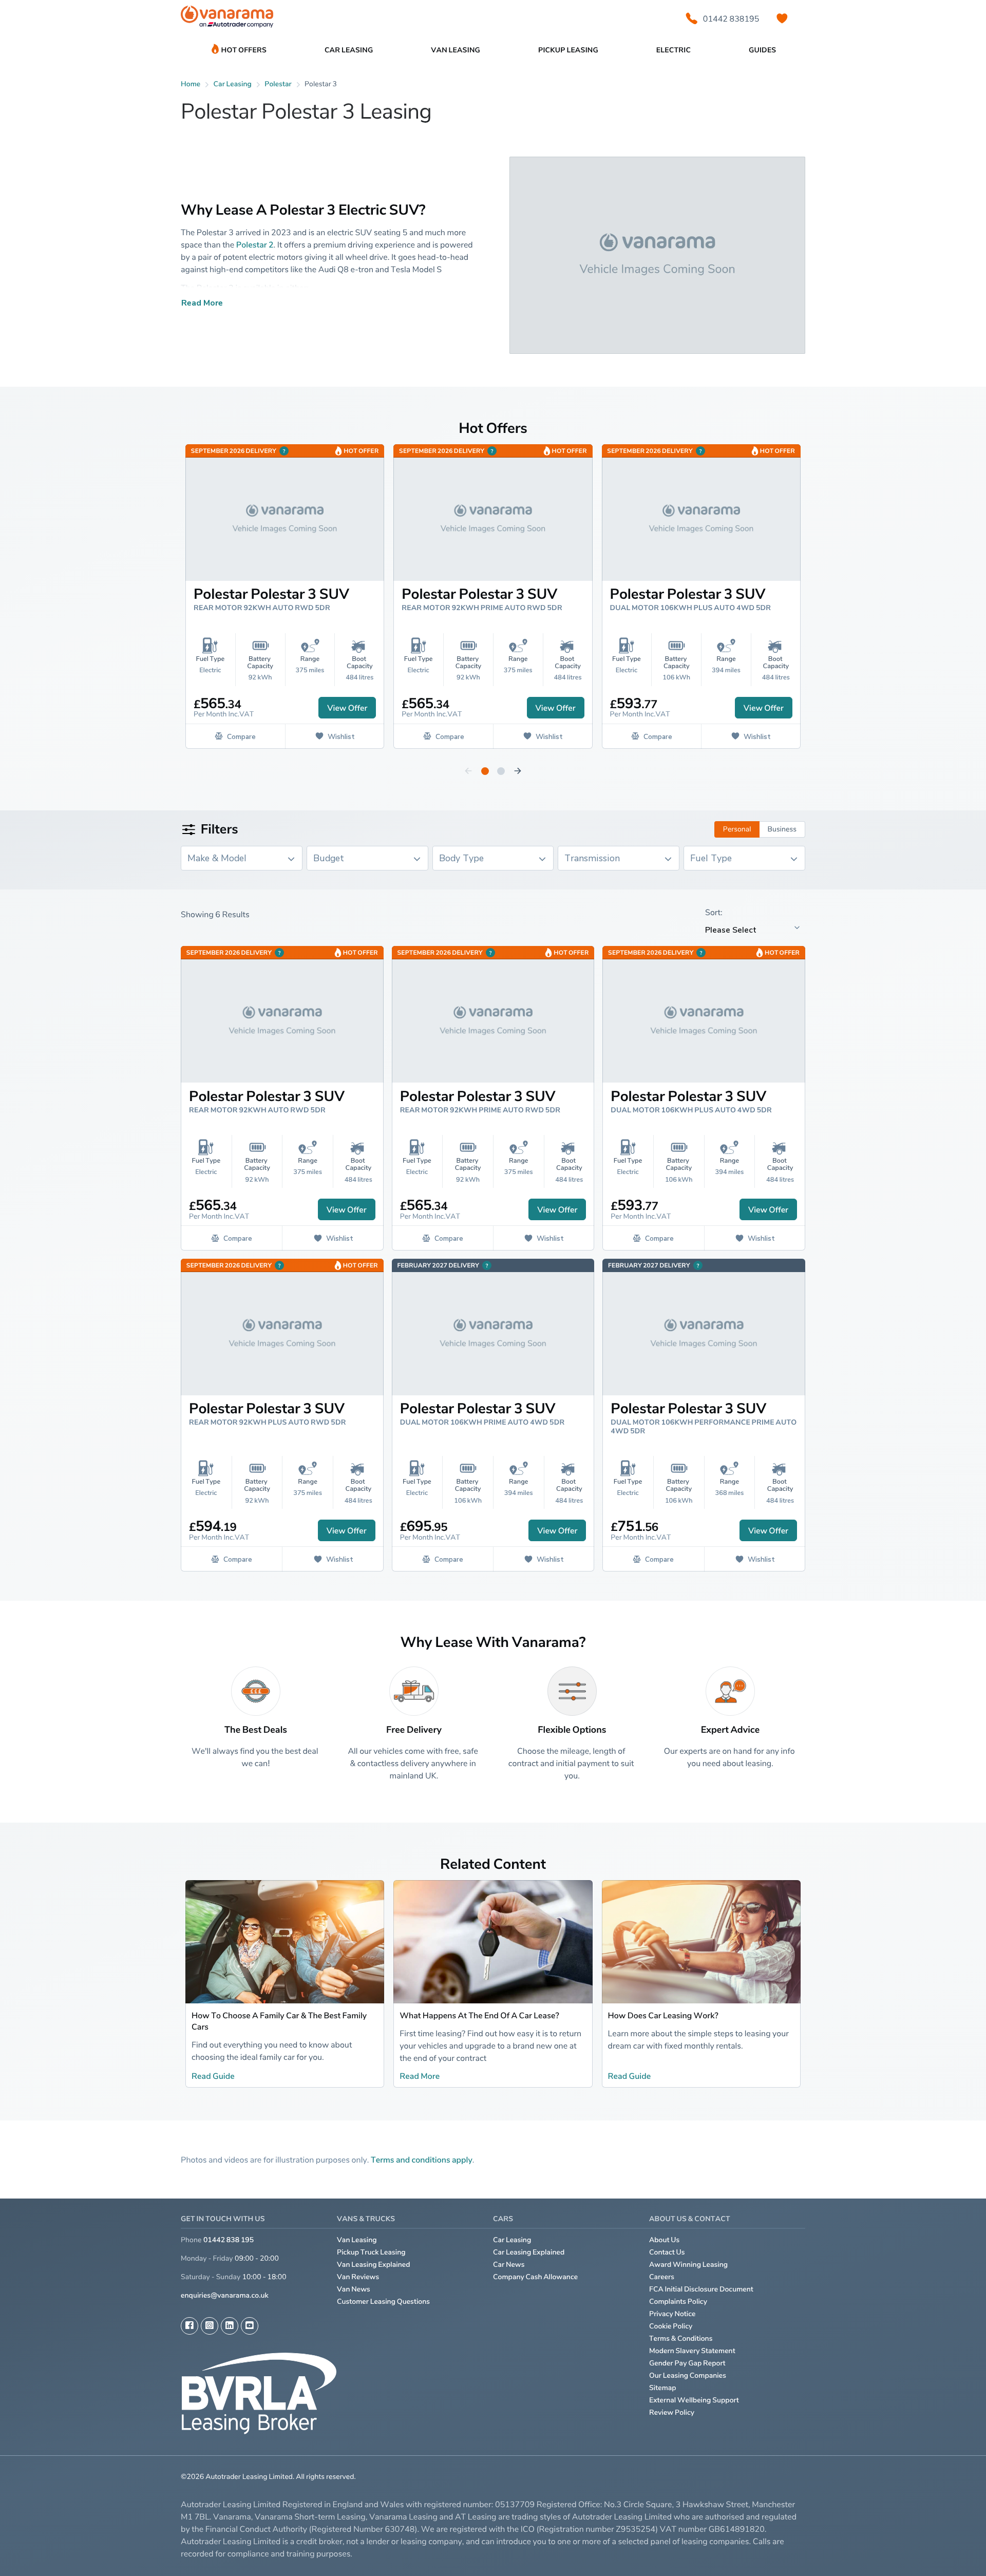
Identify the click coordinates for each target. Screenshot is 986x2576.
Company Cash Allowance (535, 2277)
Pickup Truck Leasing (371, 2252)
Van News (354, 2289)
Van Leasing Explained (374, 2265)
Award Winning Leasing (688, 2265)
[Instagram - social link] (210, 2326)
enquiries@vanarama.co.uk (225, 2295)
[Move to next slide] (518, 771)
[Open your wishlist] (782, 18)
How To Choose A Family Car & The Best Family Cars (279, 2021)
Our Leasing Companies (688, 2375)
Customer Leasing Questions (383, 2302)
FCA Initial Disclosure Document (701, 2289)
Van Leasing (357, 2240)
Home (191, 84)
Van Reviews (358, 2277)
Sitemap (663, 2388)
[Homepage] (227, 19)
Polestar (278, 84)
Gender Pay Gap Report (687, 2363)
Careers (662, 2277)
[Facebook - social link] (189, 2326)
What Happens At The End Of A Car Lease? (479, 2015)
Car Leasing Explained (529, 2252)
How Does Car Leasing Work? (663, 2015)
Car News (509, 2265)
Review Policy (672, 2412)
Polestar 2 (255, 244)
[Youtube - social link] (250, 2326)
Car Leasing (512, 2240)
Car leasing (233, 84)
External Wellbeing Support (694, 2400)
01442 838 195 (229, 2240)
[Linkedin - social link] (230, 2326)
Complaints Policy (678, 2302)
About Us (664, 2240)
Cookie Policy (671, 2326)
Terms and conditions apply (422, 2160)
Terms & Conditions (681, 2338)
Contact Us (667, 2252)
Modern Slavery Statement (692, 2351)
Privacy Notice (672, 2314)
